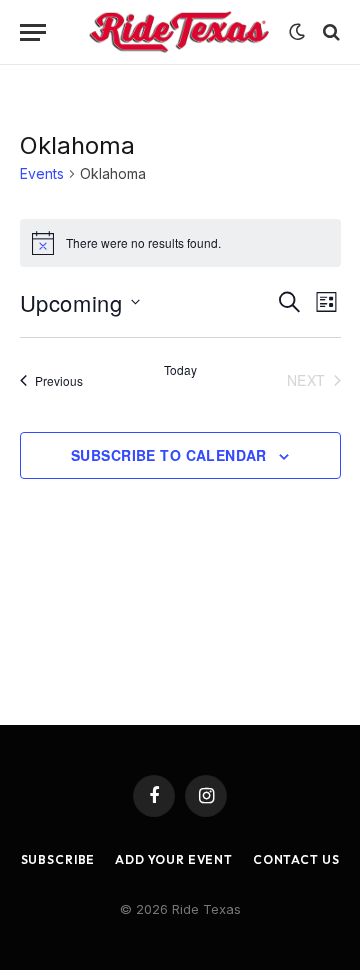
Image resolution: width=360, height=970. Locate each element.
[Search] (329, 32)
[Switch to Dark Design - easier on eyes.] (297, 32)
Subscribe (58, 859)
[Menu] (33, 32)
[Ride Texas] (179, 32)
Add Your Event (174, 859)
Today (180, 370)
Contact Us (296, 859)
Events (42, 173)
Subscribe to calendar (169, 455)
